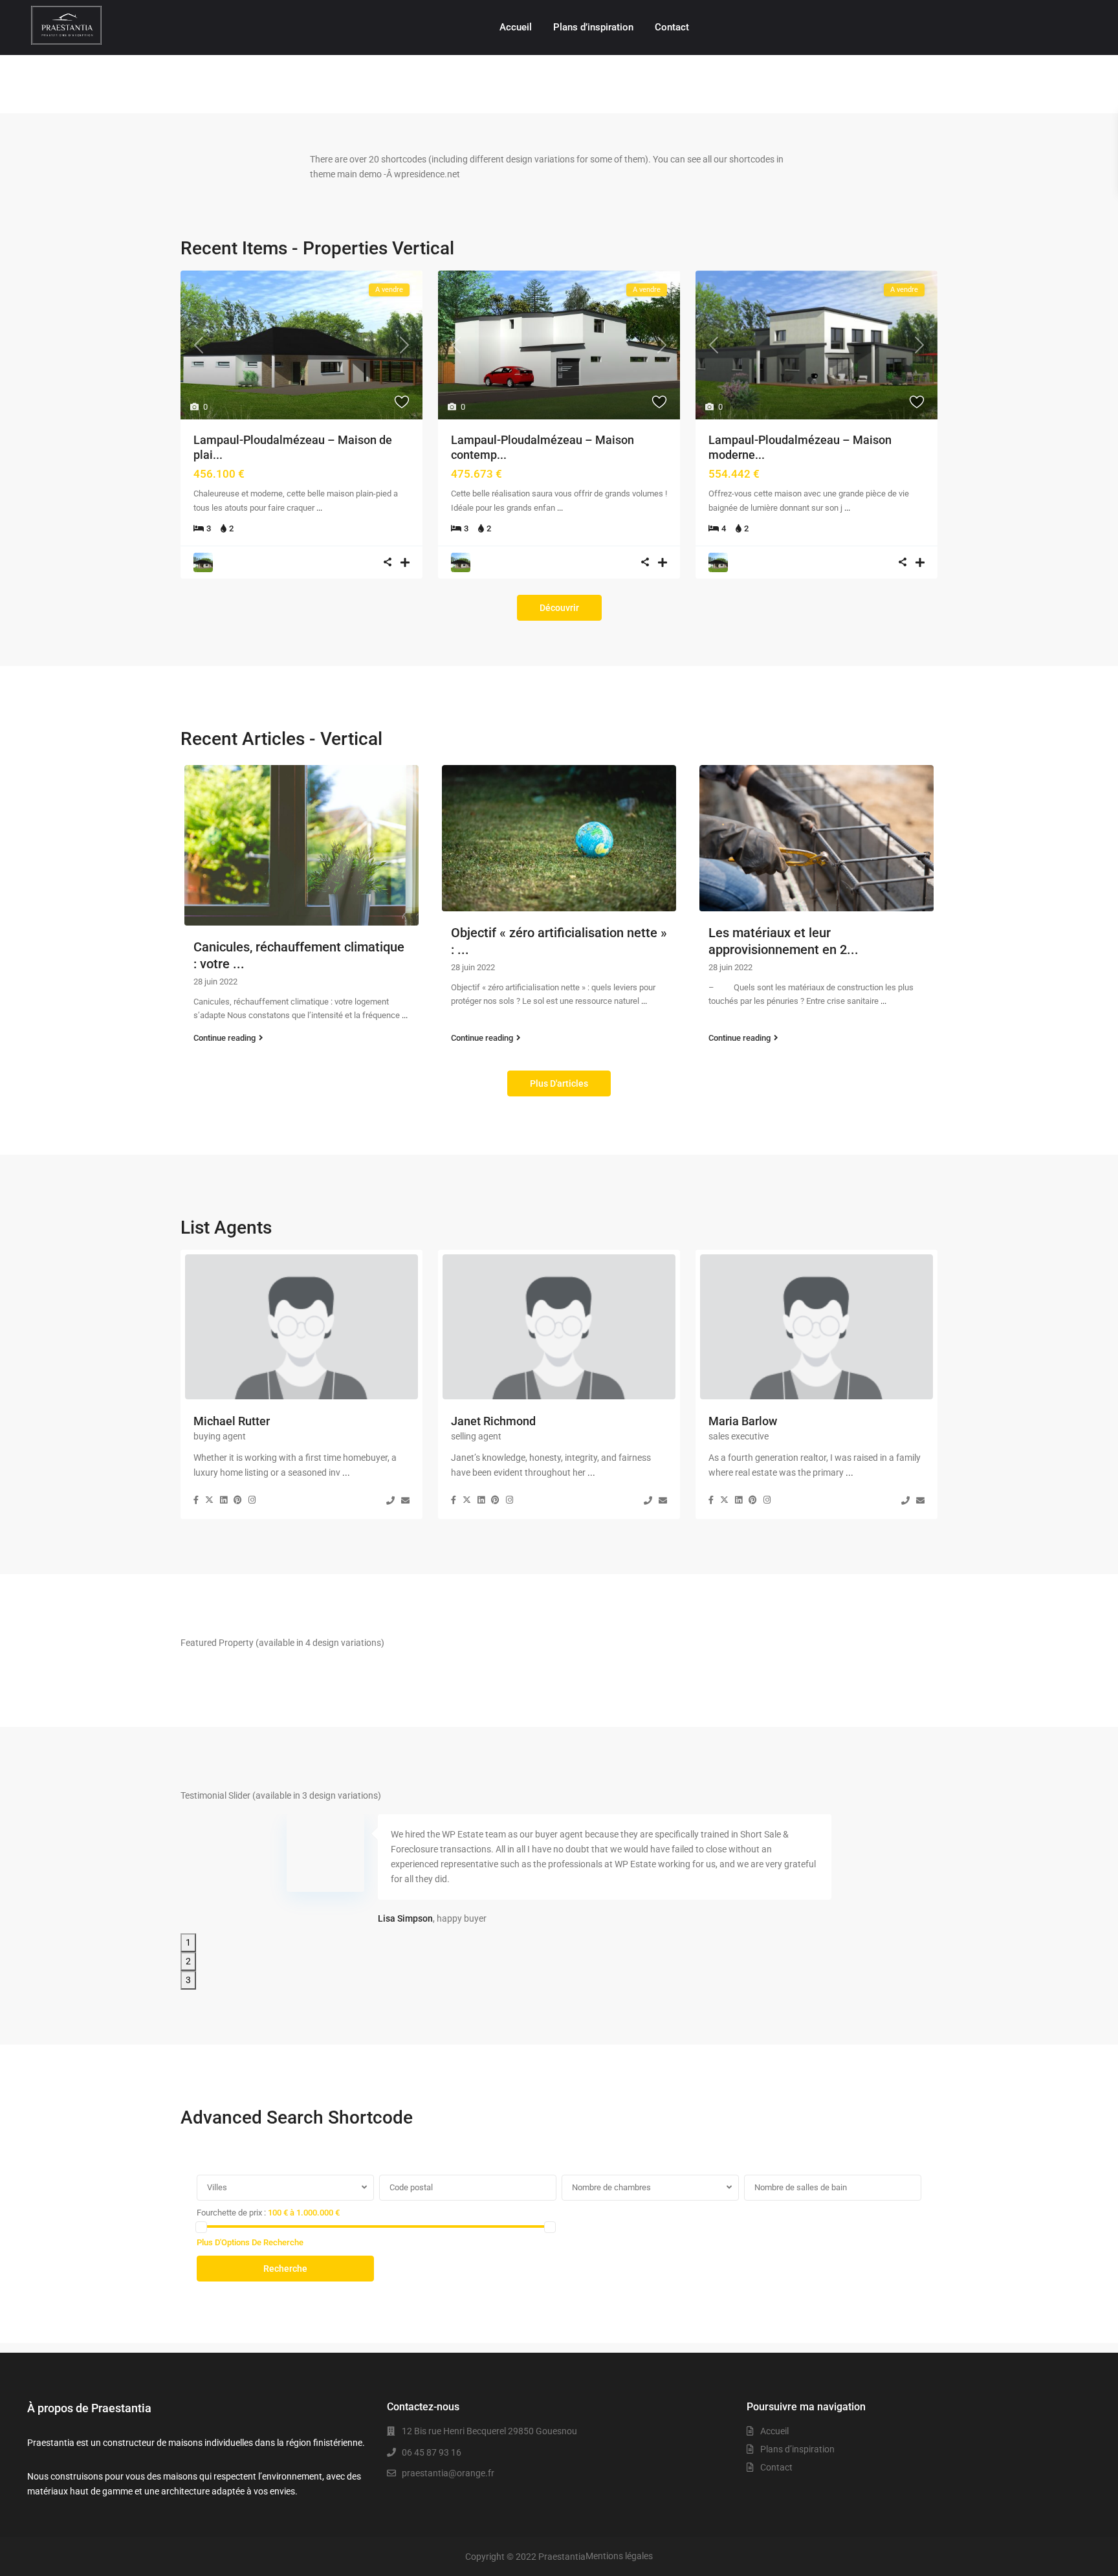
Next (187, 1902)
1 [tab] (188, 1942)
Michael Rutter (232, 1421)
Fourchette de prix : (231, 2213)
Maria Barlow (743, 1421)
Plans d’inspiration (593, 27)
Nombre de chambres (611, 2187)
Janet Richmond (493, 1421)
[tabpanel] (559, 1873)
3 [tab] (188, 1980)
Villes (217, 2187)
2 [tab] (188, 1961)
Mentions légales (619, 2556)
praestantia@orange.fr (448, 2473)
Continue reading (225, 1038)
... (319, 508)
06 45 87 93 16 (432, 2452)
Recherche (285, 2269)
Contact (672, 27)
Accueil (516, 27)
